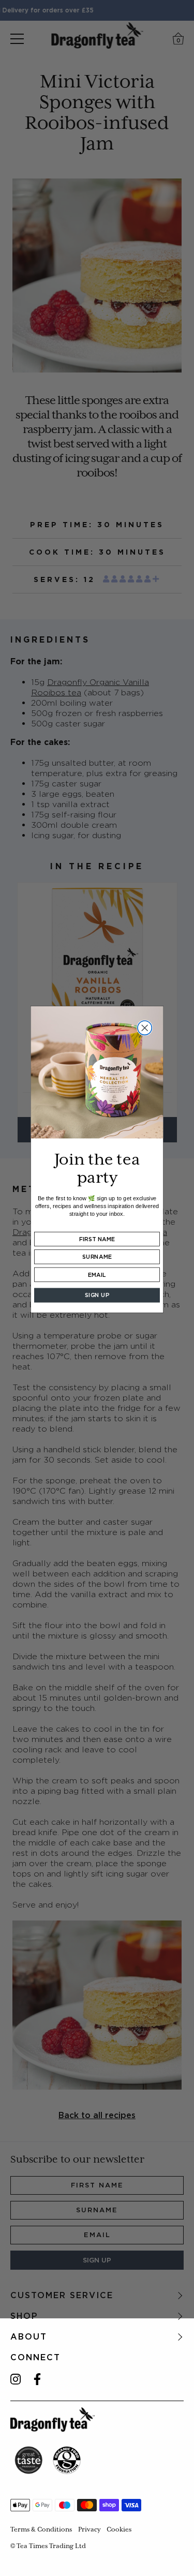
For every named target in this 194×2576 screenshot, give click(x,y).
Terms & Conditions (41, 2529)
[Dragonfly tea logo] (53, 2419)
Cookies (119, 2529)
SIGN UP (97, 1295)
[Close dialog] (145, 1028)
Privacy (89, 2529)
